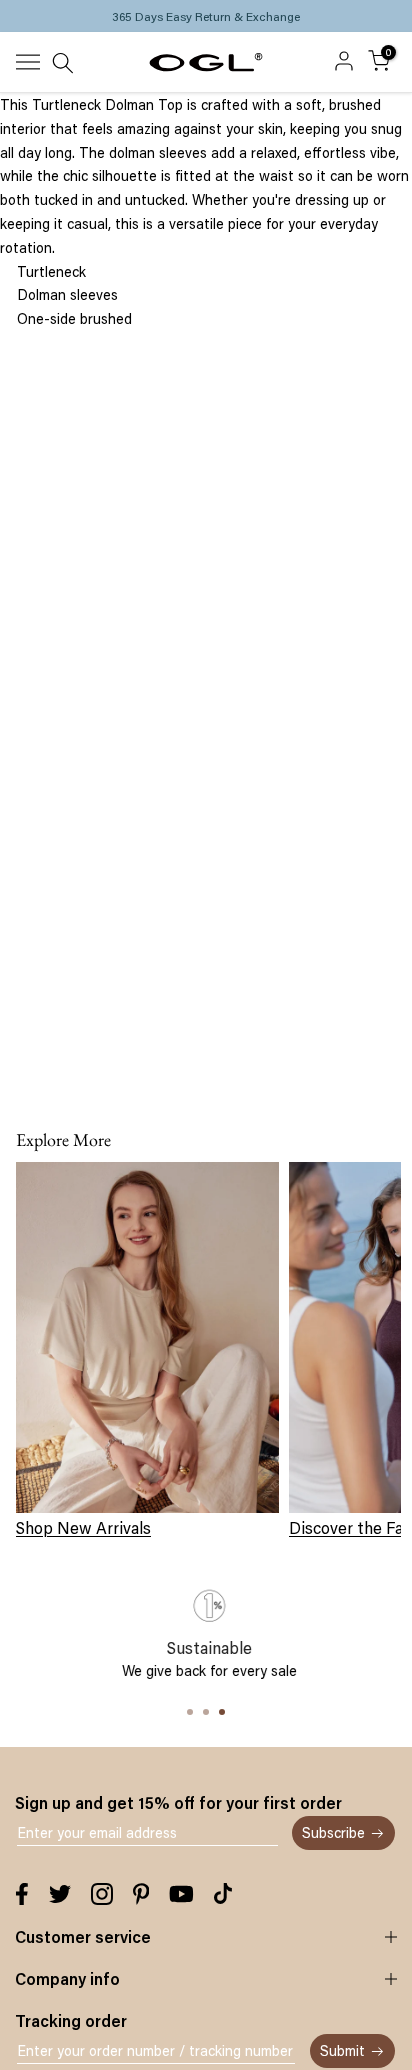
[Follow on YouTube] (181, 1894)
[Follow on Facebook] (22, 1894)
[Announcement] (206, 16)
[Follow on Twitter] (60, 1894)
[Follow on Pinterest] (141, 1894)
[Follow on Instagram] (102, 1894)
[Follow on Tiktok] (223, 1894)
